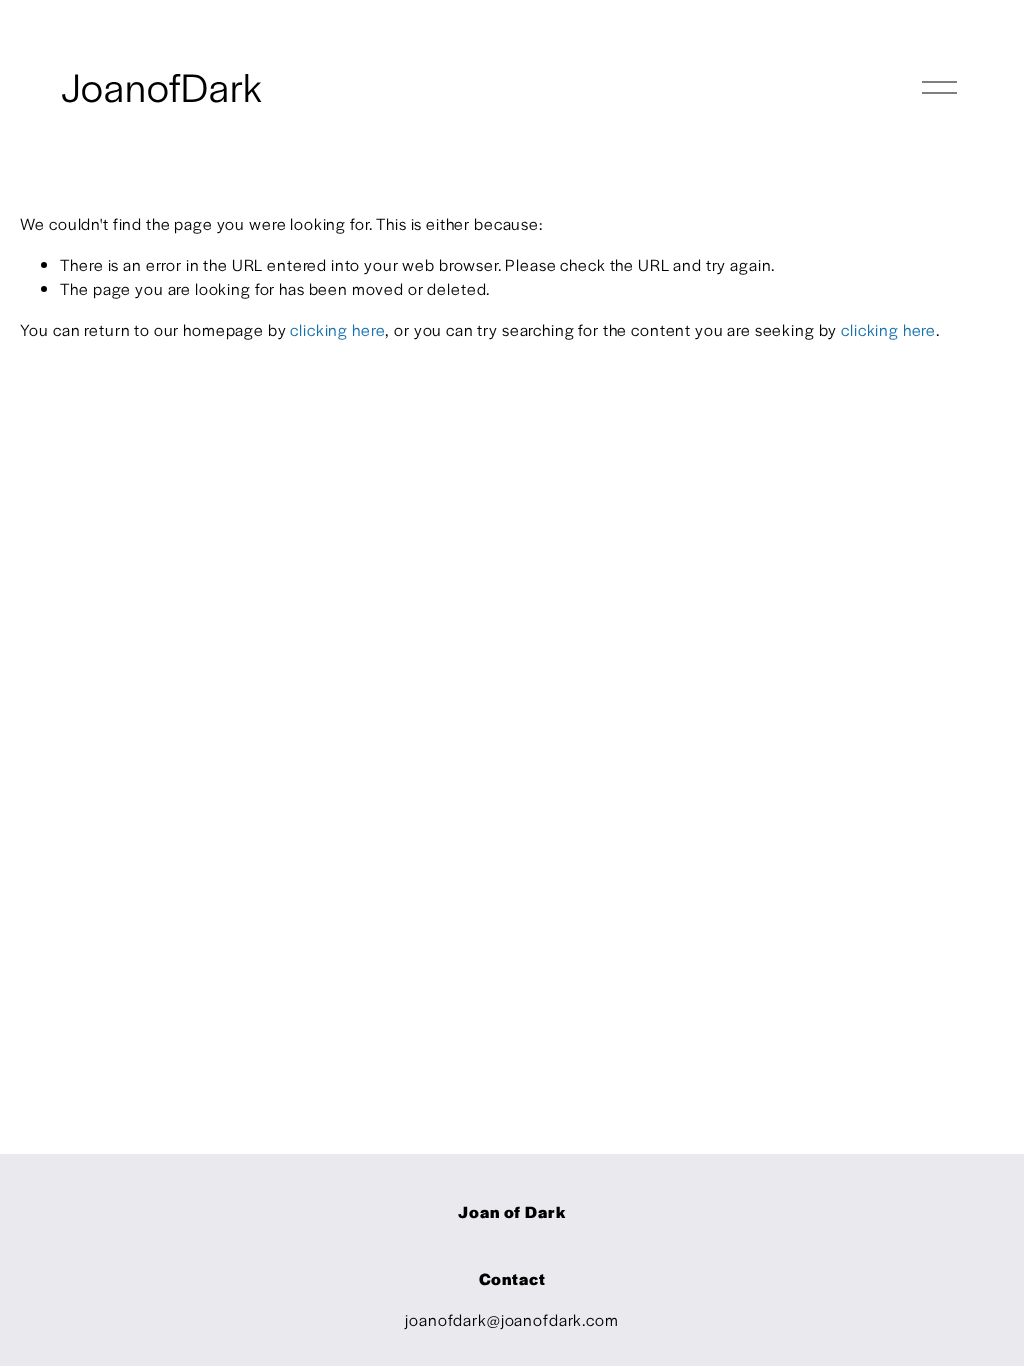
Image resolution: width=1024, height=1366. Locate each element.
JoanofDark (161, 86)
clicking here (337, 329)
